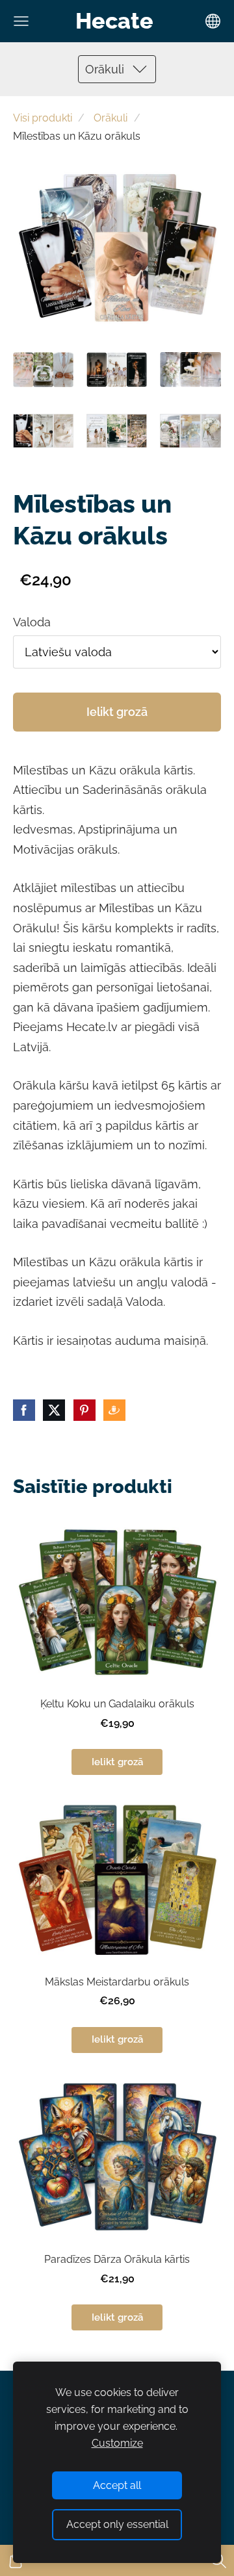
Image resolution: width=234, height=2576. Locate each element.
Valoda (32, 622)
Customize (117, 2443)
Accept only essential (117, 2524)
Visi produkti (43, 118)
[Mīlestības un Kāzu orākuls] (43, 369)
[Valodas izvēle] (213, 21)
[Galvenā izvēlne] (21, 21)
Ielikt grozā (117, 712)
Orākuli (110, 118)
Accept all (117, 2485)
